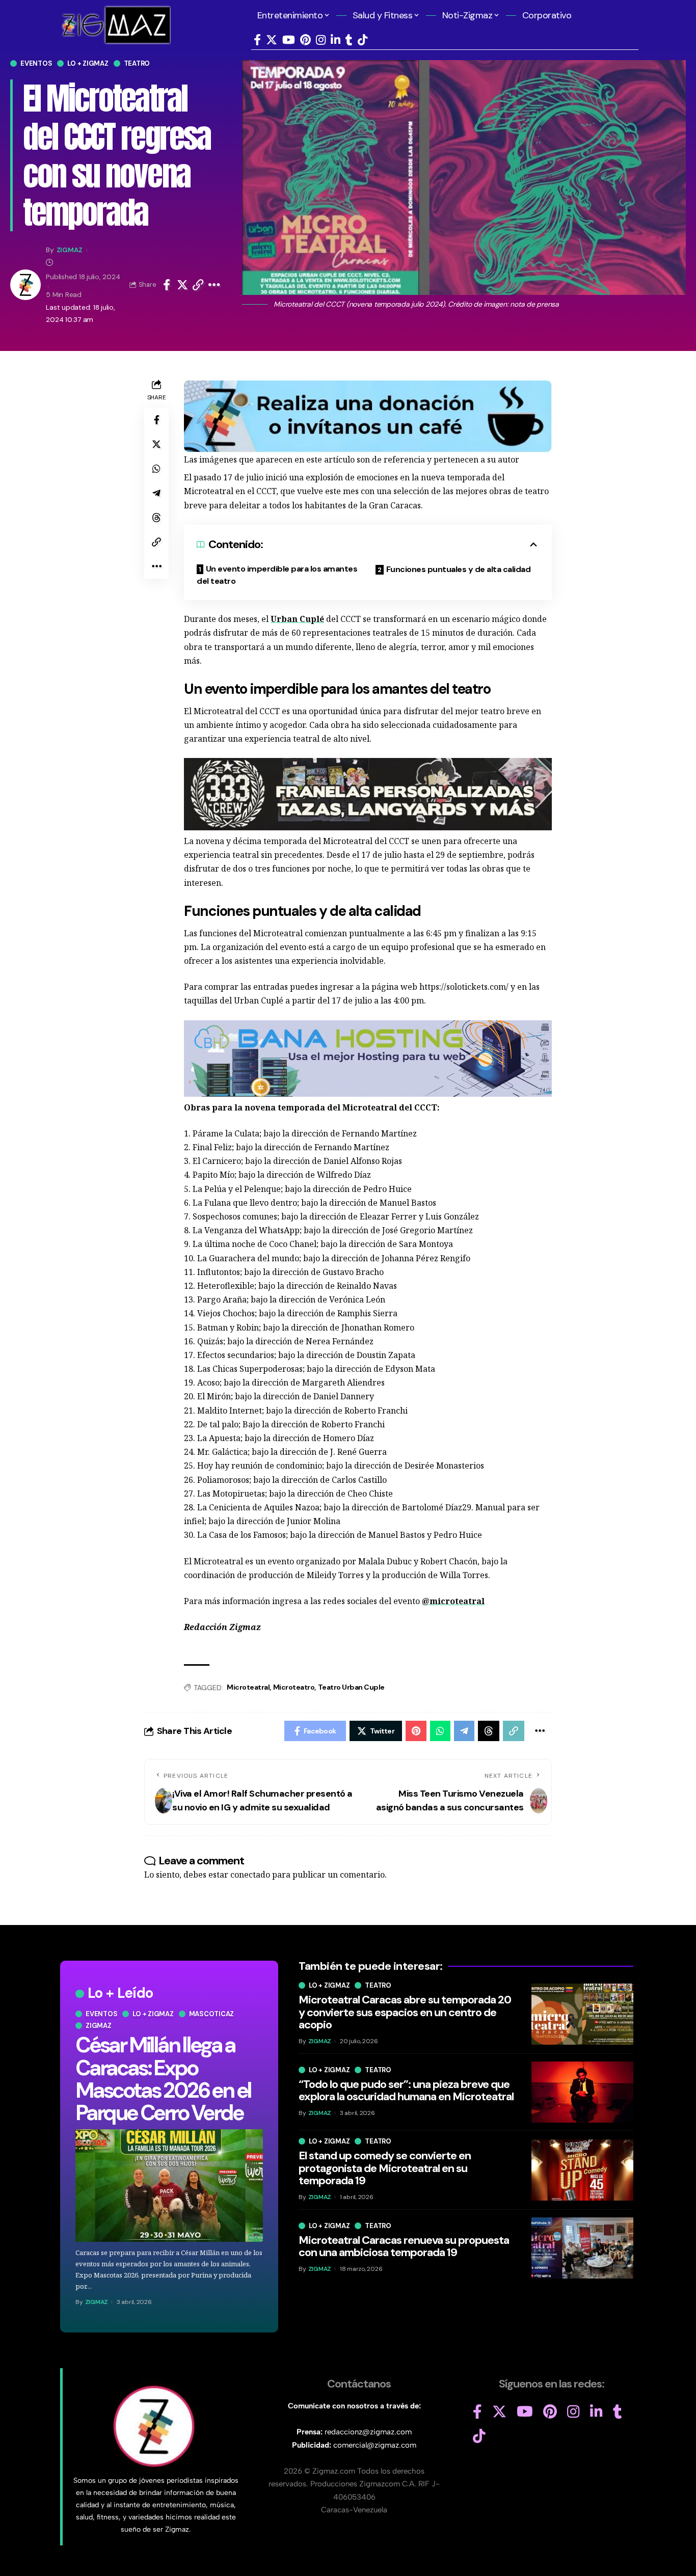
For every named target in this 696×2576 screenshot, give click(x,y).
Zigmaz (99, 2026)
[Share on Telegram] (156, 493)
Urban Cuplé (297, 619)
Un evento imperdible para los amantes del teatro (277, 575)
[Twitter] (272, 40)
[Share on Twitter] (182, 285)
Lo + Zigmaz (88, 63)
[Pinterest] (305, 40)
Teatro (137, 63)
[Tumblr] (349, 40)
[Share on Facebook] (167, 285)
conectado (250, 1875)
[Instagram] (321, 40)
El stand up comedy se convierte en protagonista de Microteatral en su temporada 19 (385, 2168)
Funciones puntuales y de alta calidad (459, 569)
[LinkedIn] (336, 40)
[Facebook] (257, 40)
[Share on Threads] (156, 518)
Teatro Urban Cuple (351, 1687)
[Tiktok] (363, 40)
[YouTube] (289, 40)
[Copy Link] (198, 285)
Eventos (36, 63)
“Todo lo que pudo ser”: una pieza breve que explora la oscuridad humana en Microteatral (406, 2090)
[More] (214, 285)
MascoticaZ (212, 2014)
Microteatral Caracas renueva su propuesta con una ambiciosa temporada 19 (404, 2246)
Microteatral (248, 1687)
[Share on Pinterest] (416, 1731)
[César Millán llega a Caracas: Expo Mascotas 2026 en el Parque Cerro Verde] (169, 2186)
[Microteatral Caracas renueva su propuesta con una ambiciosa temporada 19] (582, 2248)
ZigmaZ (70, 250)
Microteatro (294, 1687)
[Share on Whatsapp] (156, 469)
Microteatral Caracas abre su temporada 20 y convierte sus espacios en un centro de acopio (405, 2012)
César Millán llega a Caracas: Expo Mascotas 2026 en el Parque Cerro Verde (163, 2079)
